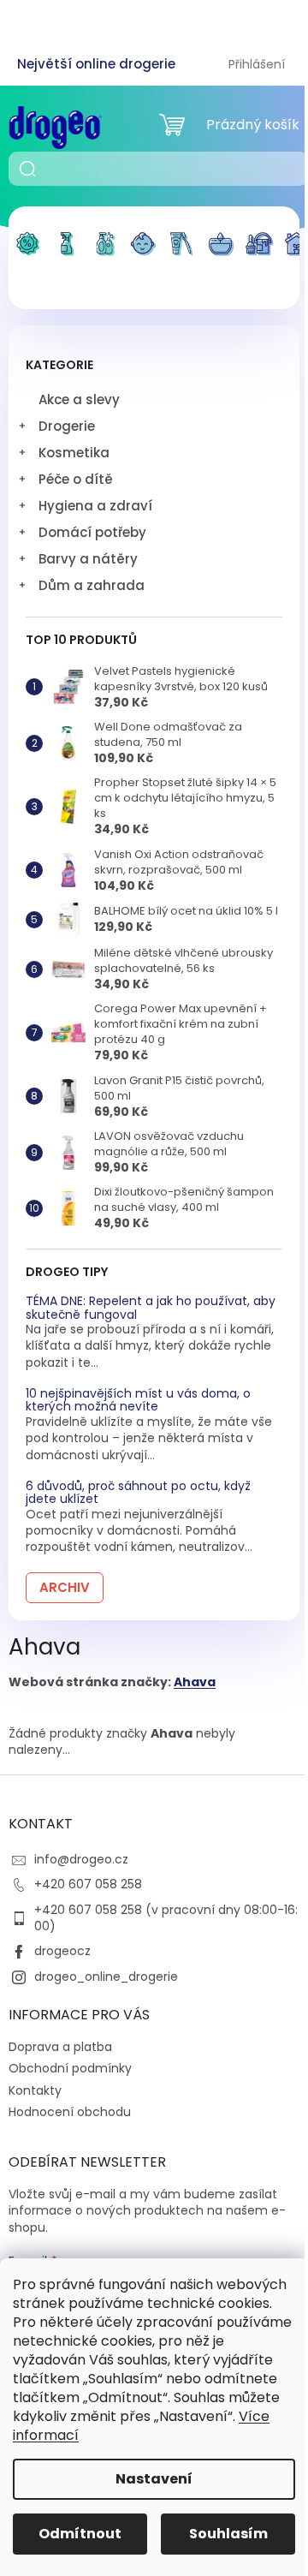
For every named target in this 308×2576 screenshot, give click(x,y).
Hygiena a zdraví (95, 506)
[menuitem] (28, 254)
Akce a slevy (79, 400)
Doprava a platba (60, 2047)
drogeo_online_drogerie (106, 1977)
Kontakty (35, 2090)
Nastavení (154, 2479)
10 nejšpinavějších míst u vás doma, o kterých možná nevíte (138, 1401)
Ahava (195, 1682)
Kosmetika (74, 453)
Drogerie (67, 426)
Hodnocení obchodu (70, 2112)
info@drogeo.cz (81, 1859)
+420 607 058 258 (88, 1884)
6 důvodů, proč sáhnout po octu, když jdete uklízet (138, 1493)
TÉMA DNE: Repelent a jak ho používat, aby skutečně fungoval (151, 1308)
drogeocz (62, 1951)
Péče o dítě (76, 479)
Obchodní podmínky (70, 2068)
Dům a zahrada (92, 585)
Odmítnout (80, 2534)
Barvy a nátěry (88, 559)
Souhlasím (228, 2534)
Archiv (65, 1587)
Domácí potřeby (92, 532)
